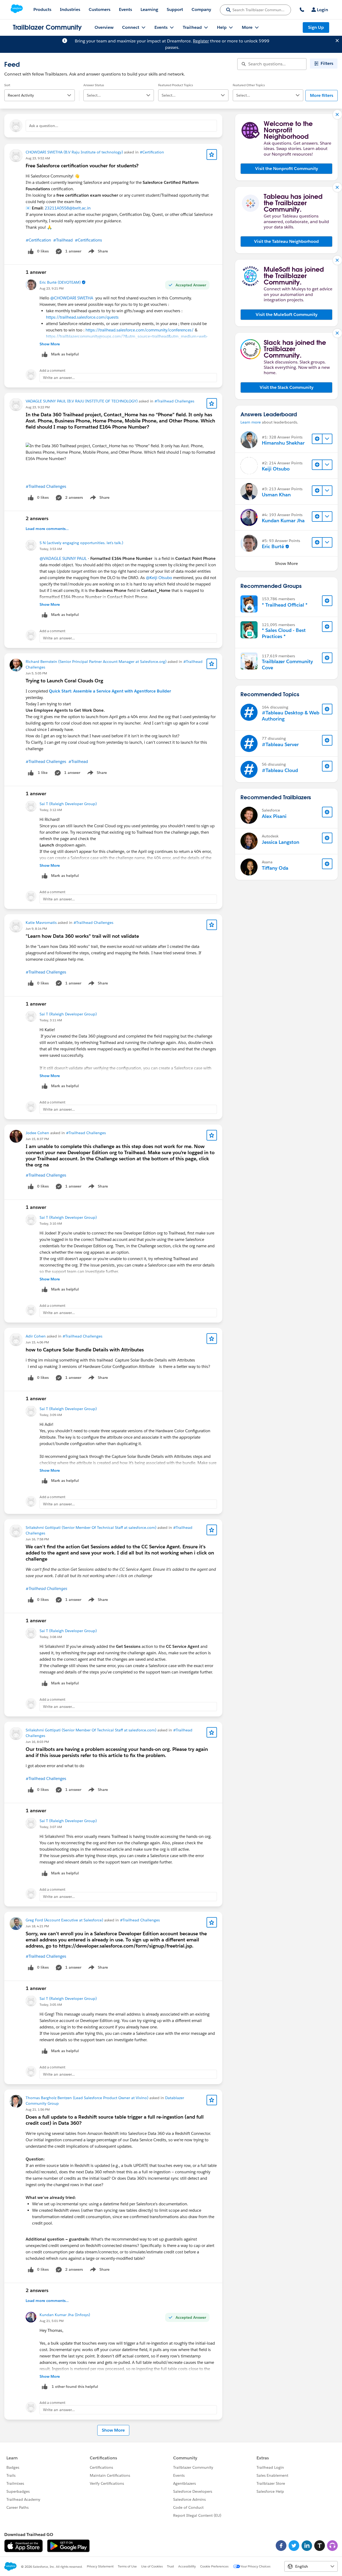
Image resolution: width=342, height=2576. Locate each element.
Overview (104, 27)
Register (201, 41)
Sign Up (316, 27)
